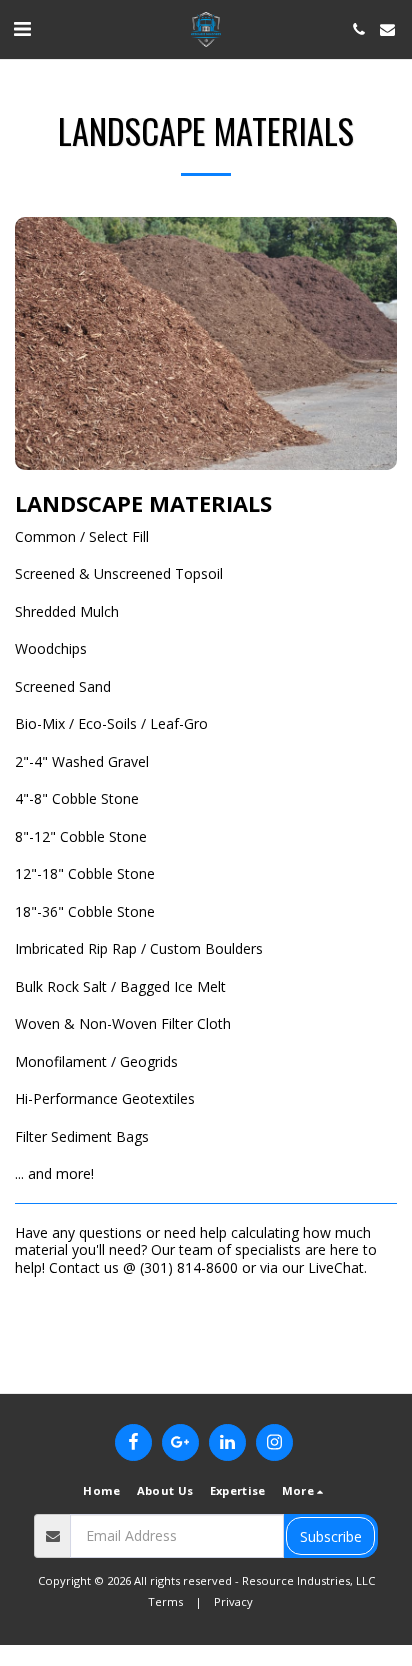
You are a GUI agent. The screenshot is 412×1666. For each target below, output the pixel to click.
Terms (165, 1601)
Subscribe (331, 1536)
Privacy (233, 1601)
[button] (22, 28)
